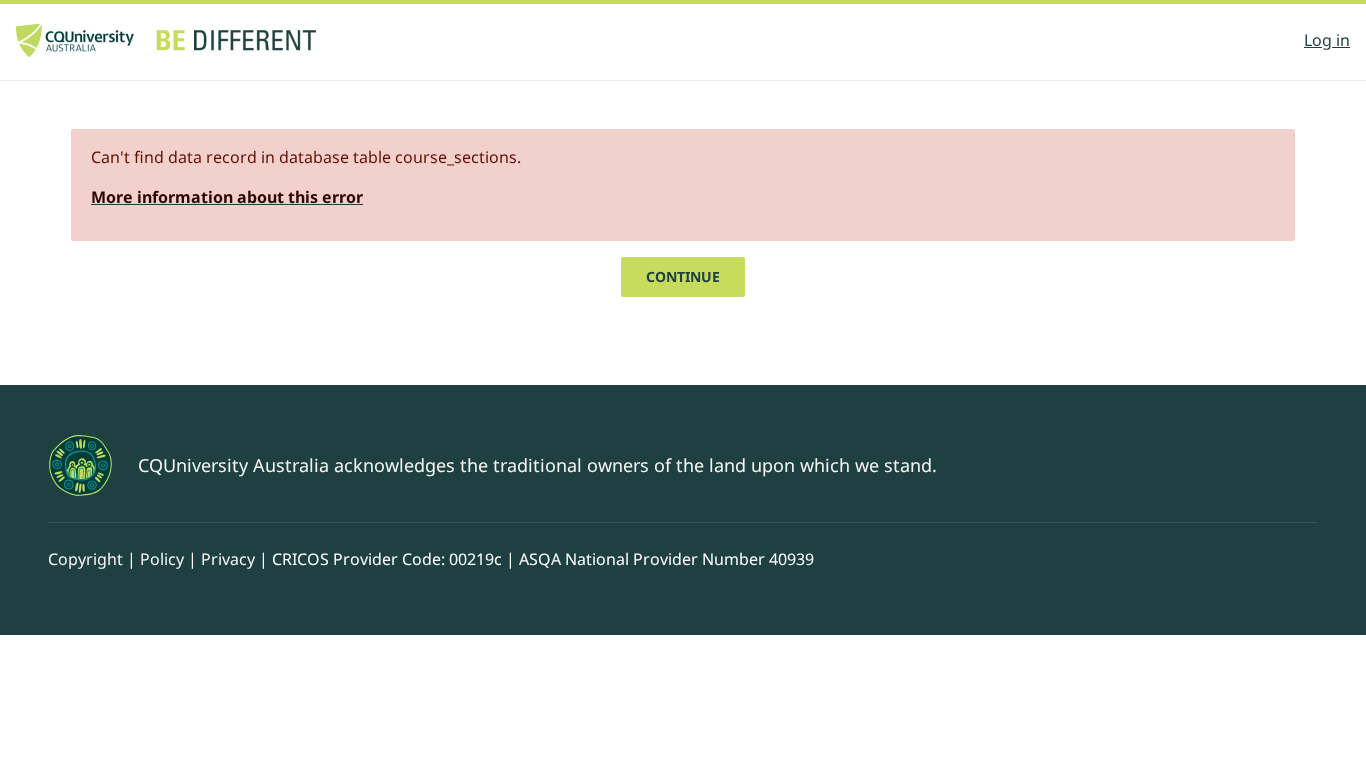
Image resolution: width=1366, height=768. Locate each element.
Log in (1327, 40)
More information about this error (227, 197)
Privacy (228, 559)
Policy (162, 559)
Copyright (85, 559)
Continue (683, 276)
